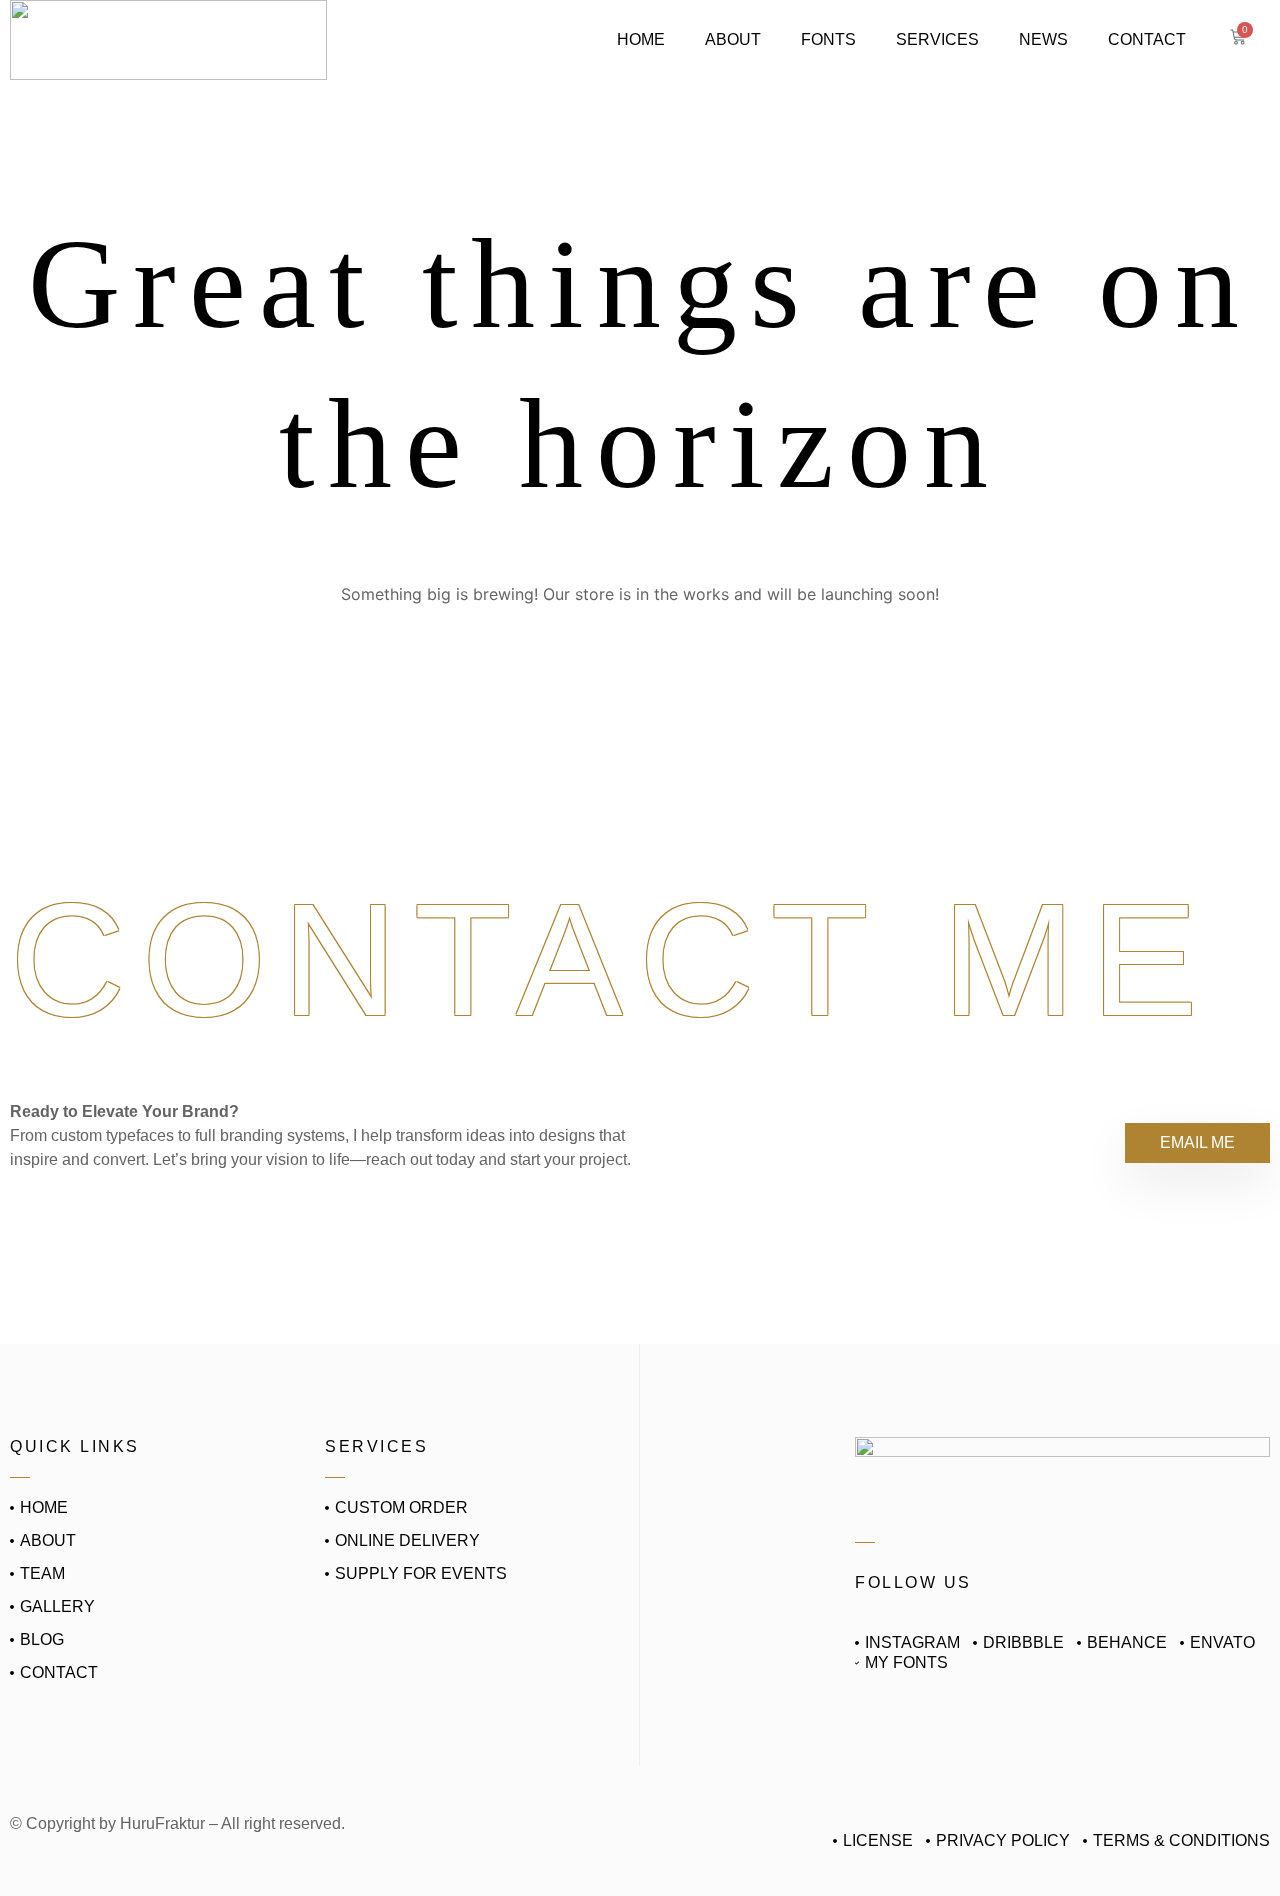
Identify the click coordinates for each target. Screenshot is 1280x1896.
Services (937, 39)
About (733, 39)
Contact (1147, 39)
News (1043, 39)
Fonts (828, 39)
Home (641, 39)
